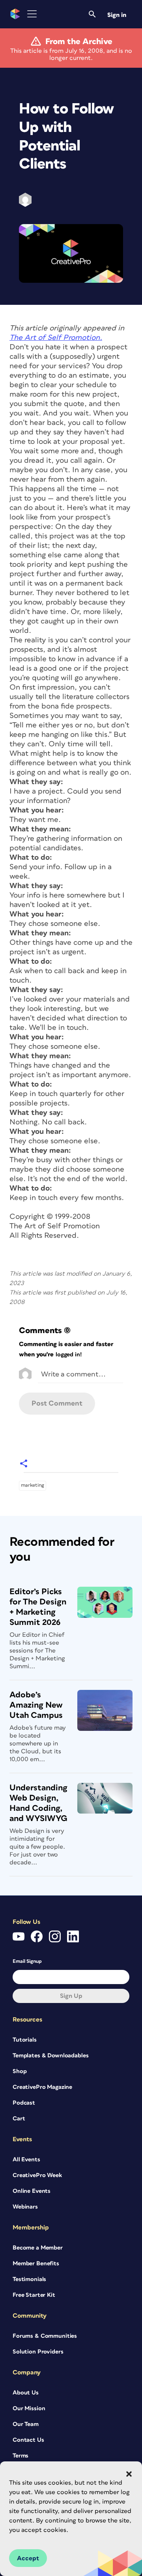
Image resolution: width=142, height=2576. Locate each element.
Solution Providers (38, 2352)
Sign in (117, 15)
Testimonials (29, 2279)
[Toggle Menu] (32, 14)
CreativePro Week (37, 2175)
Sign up (71, 1996)
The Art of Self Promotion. (56, 338)
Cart (19, 2119)
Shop (20, 2071)
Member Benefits (36, 2264)
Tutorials (25, 2040)
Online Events (32, 2191)
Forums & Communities (45, 2336)
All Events (26, 2160)
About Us (26, 2393)
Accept (28, 2558)
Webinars (25, 2207)
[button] (129, 2474)
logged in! (69, 1355)
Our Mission (29, 2408)
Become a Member (38, 2248)
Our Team (26, 2424)
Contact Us (28, 2440)
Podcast (24, 2103)
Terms (21, 2456)
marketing (33, 1485)
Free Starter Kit (34, 2295)
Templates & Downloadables (51, 2056)
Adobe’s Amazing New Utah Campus (36, 1705)
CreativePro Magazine (42, 2087)
